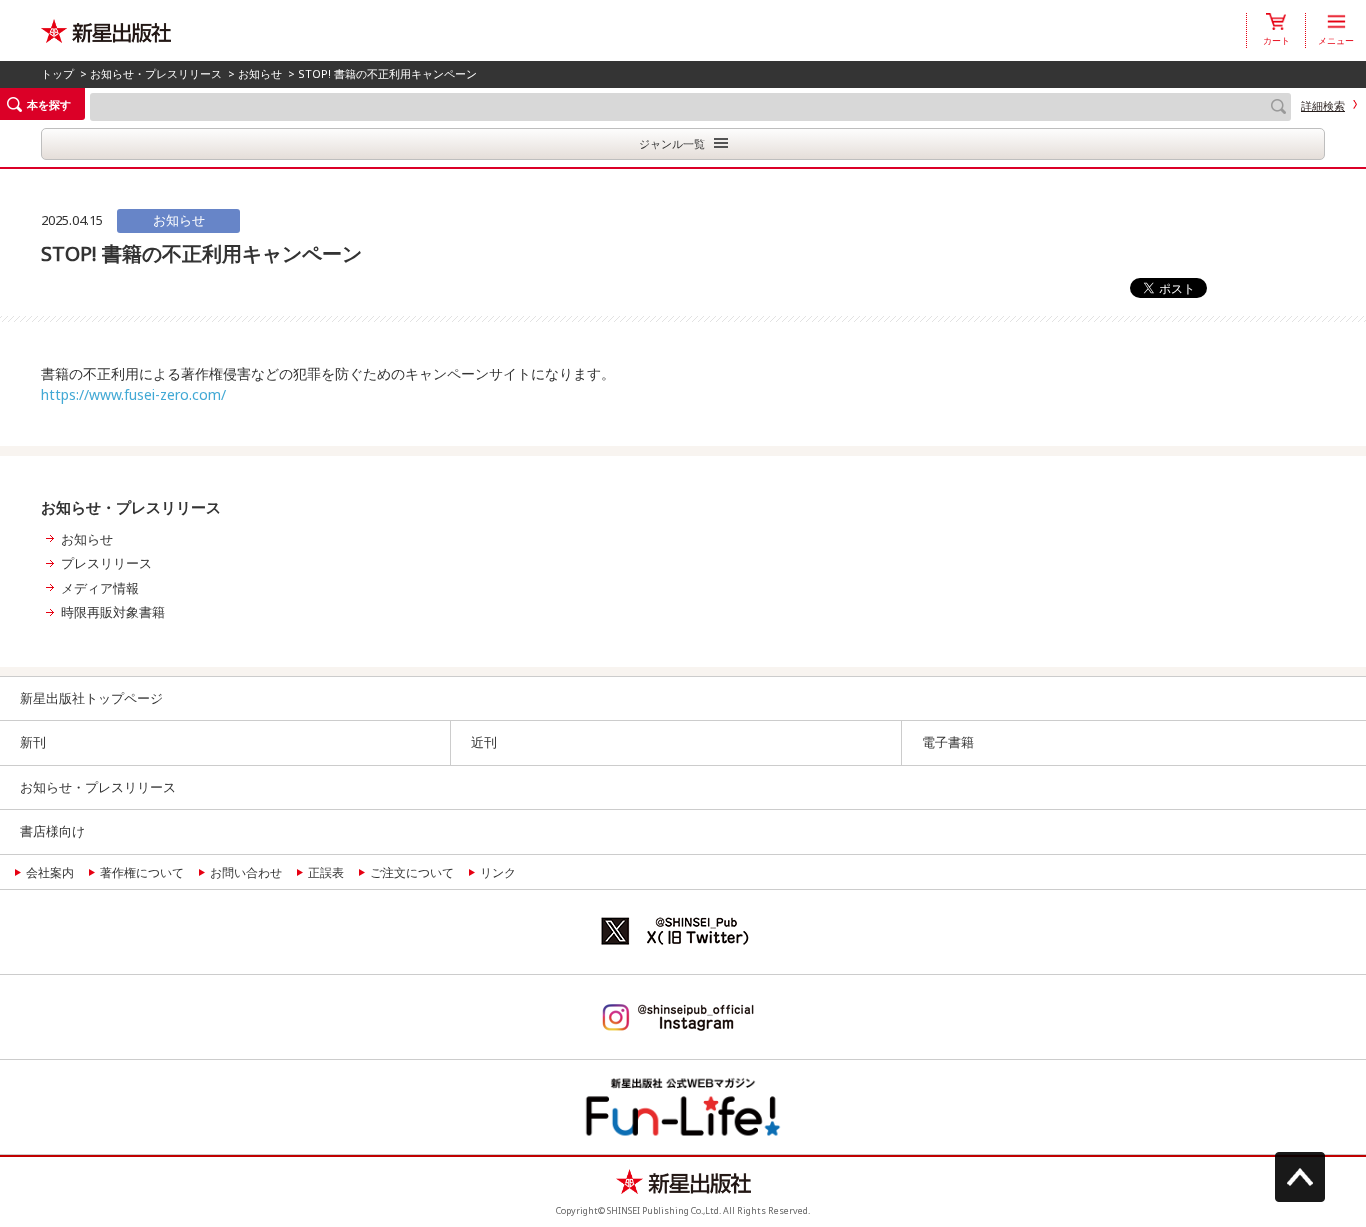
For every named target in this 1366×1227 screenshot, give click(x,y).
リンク (498, 872)
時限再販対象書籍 (113, 612)
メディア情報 (100, 588)
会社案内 (50, 872)
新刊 (33, 742)
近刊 (484, 742)
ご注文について (412, 872)
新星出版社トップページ (91, 698)
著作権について (142, 872)
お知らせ (260, 73)
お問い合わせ (246, 872)
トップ (57, 73)
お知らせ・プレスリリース (156, 73)
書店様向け (52, 831)
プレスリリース (106, 563)
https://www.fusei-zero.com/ (133, 394)
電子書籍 (948, 742)
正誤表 (326, 872)
